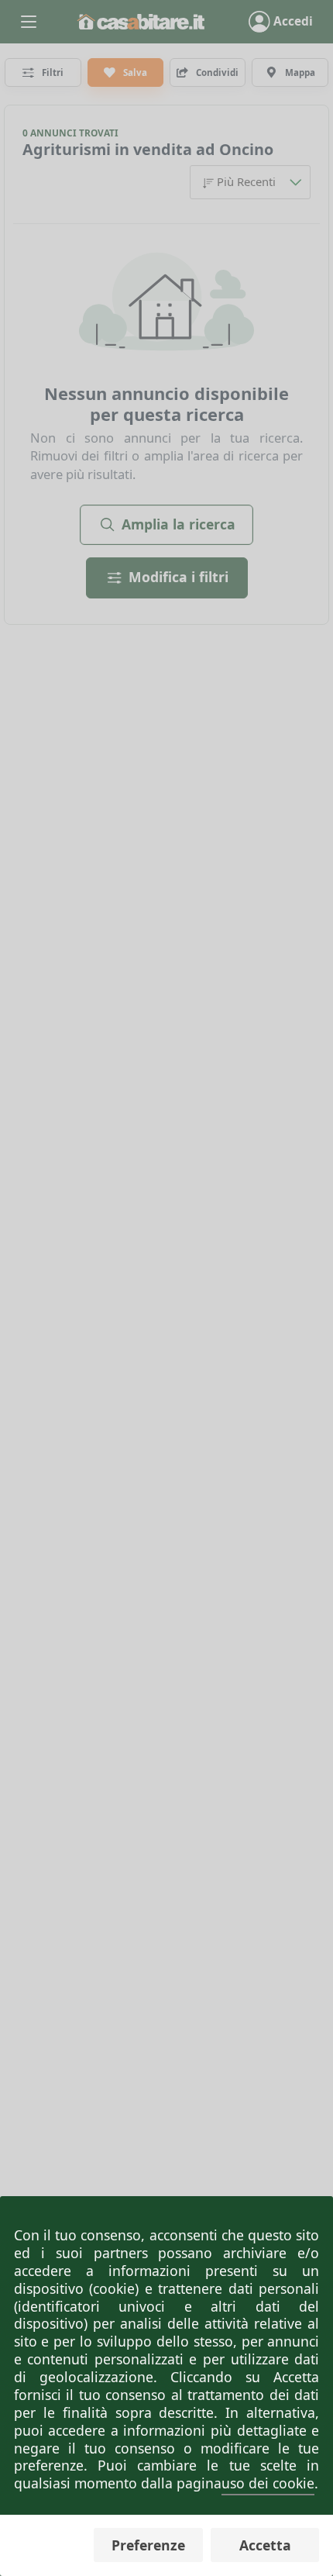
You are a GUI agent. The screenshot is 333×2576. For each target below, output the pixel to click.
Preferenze (148, 2545)
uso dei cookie (268, 2483)
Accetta (265, 2545)
